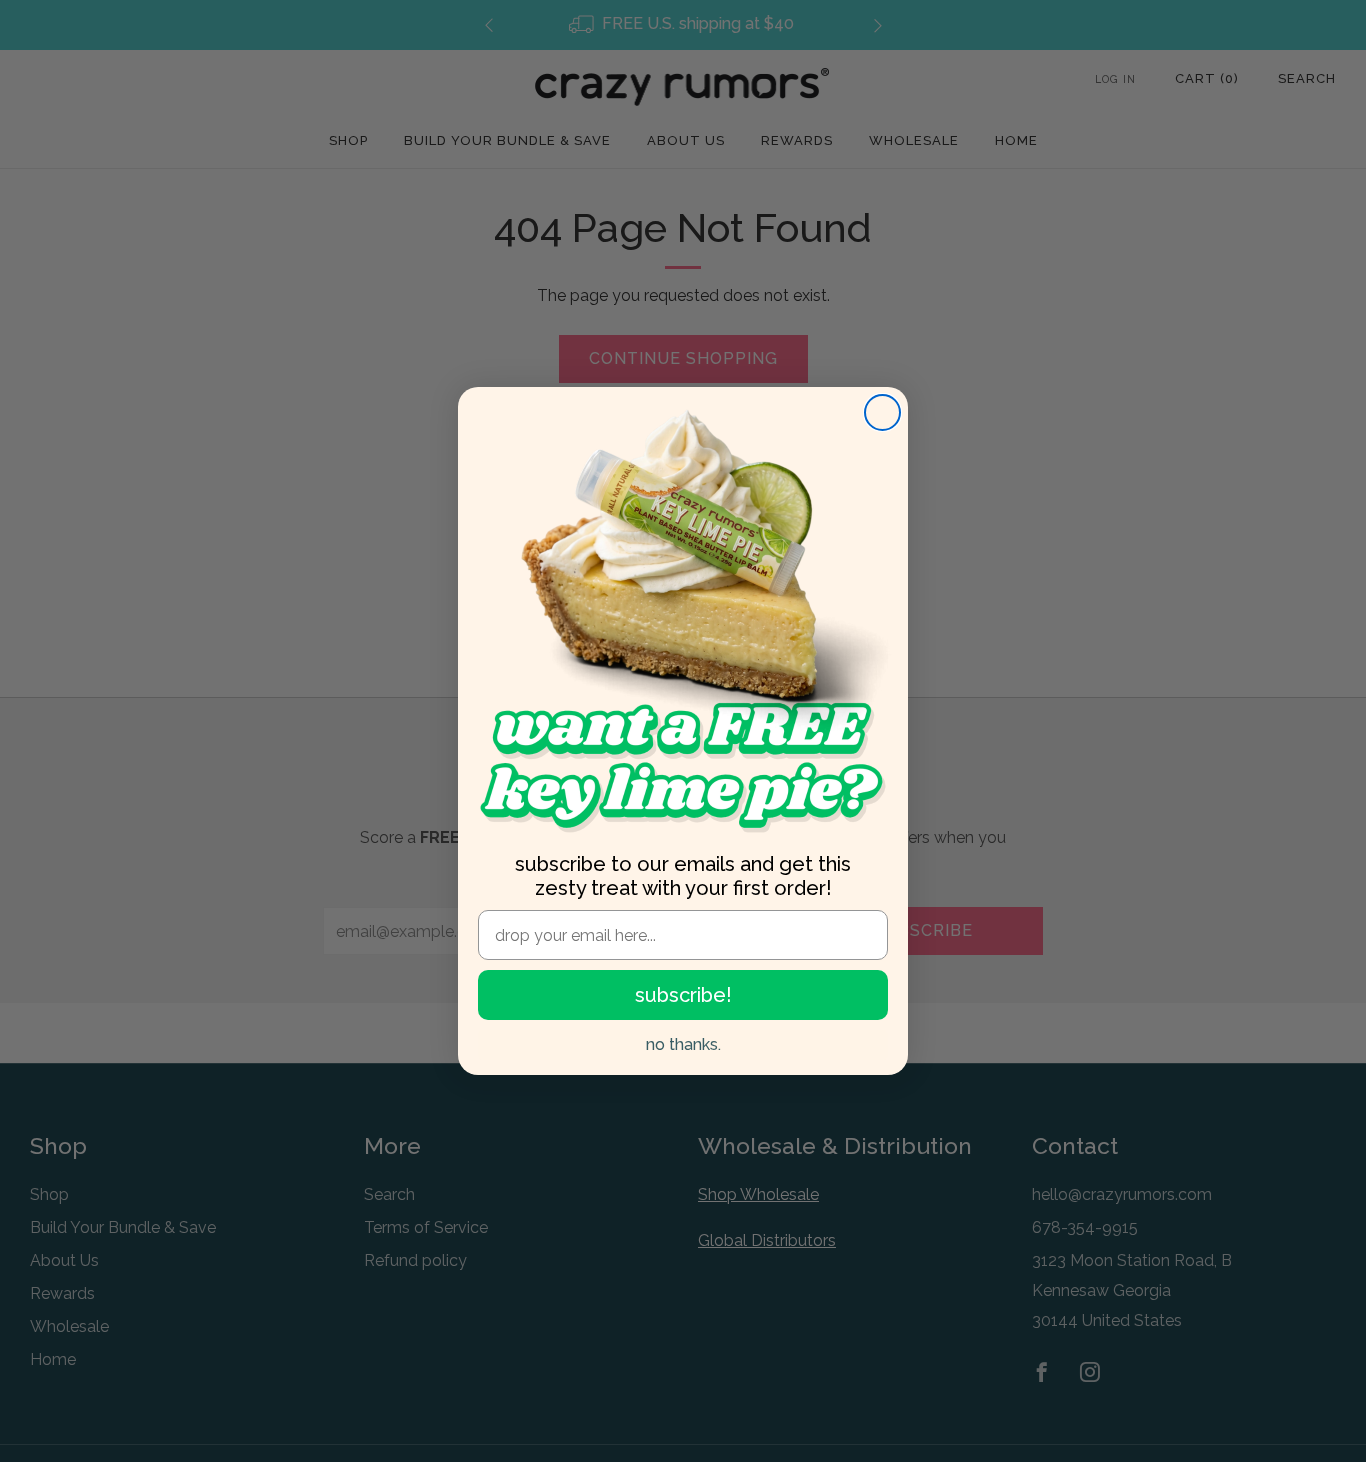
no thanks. (683, 1044)
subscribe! (683, 995)
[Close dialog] (882, 412)
